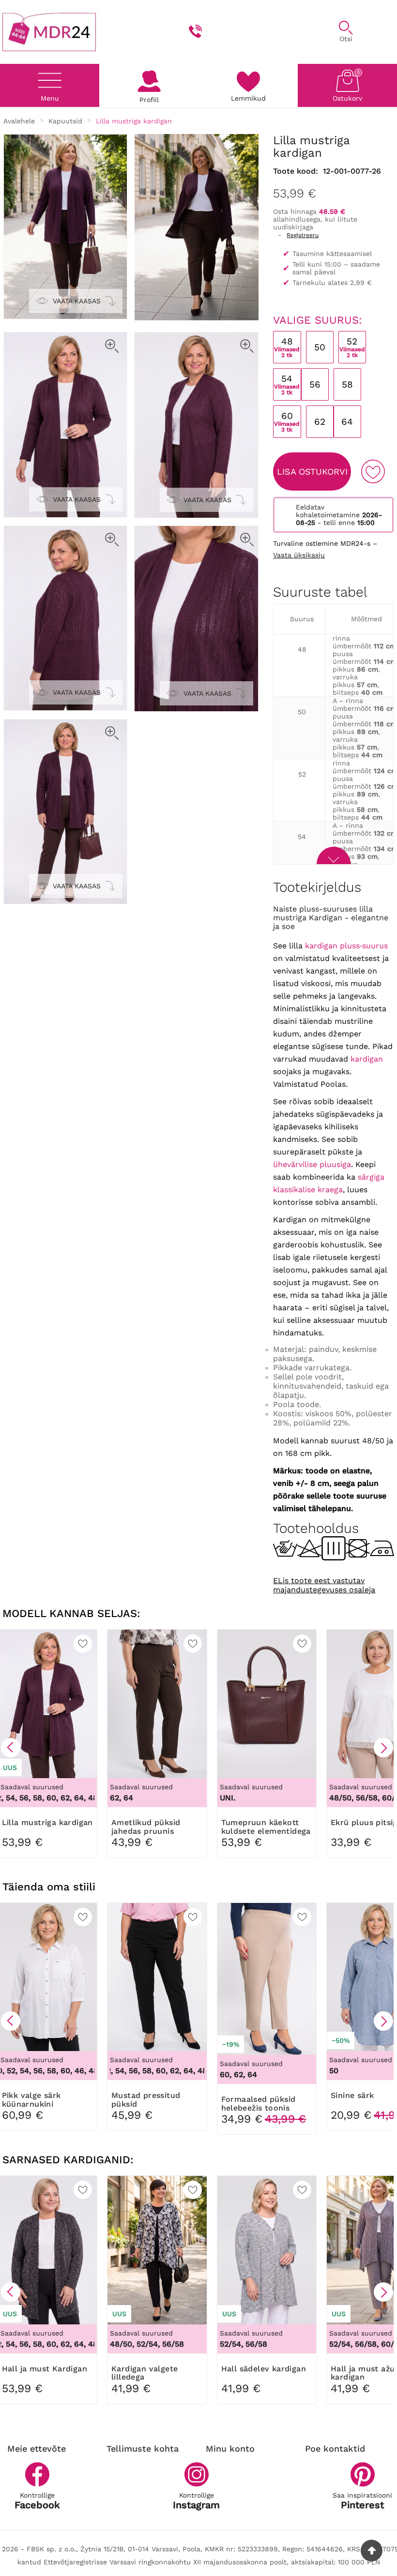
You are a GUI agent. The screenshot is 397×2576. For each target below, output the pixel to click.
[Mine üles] (372, 2551)
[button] (11, 1748)
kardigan (367, 1059)
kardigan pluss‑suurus (346, 946)
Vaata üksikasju (299, 555)
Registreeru (303, 235)
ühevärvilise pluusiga (312, 1164)
